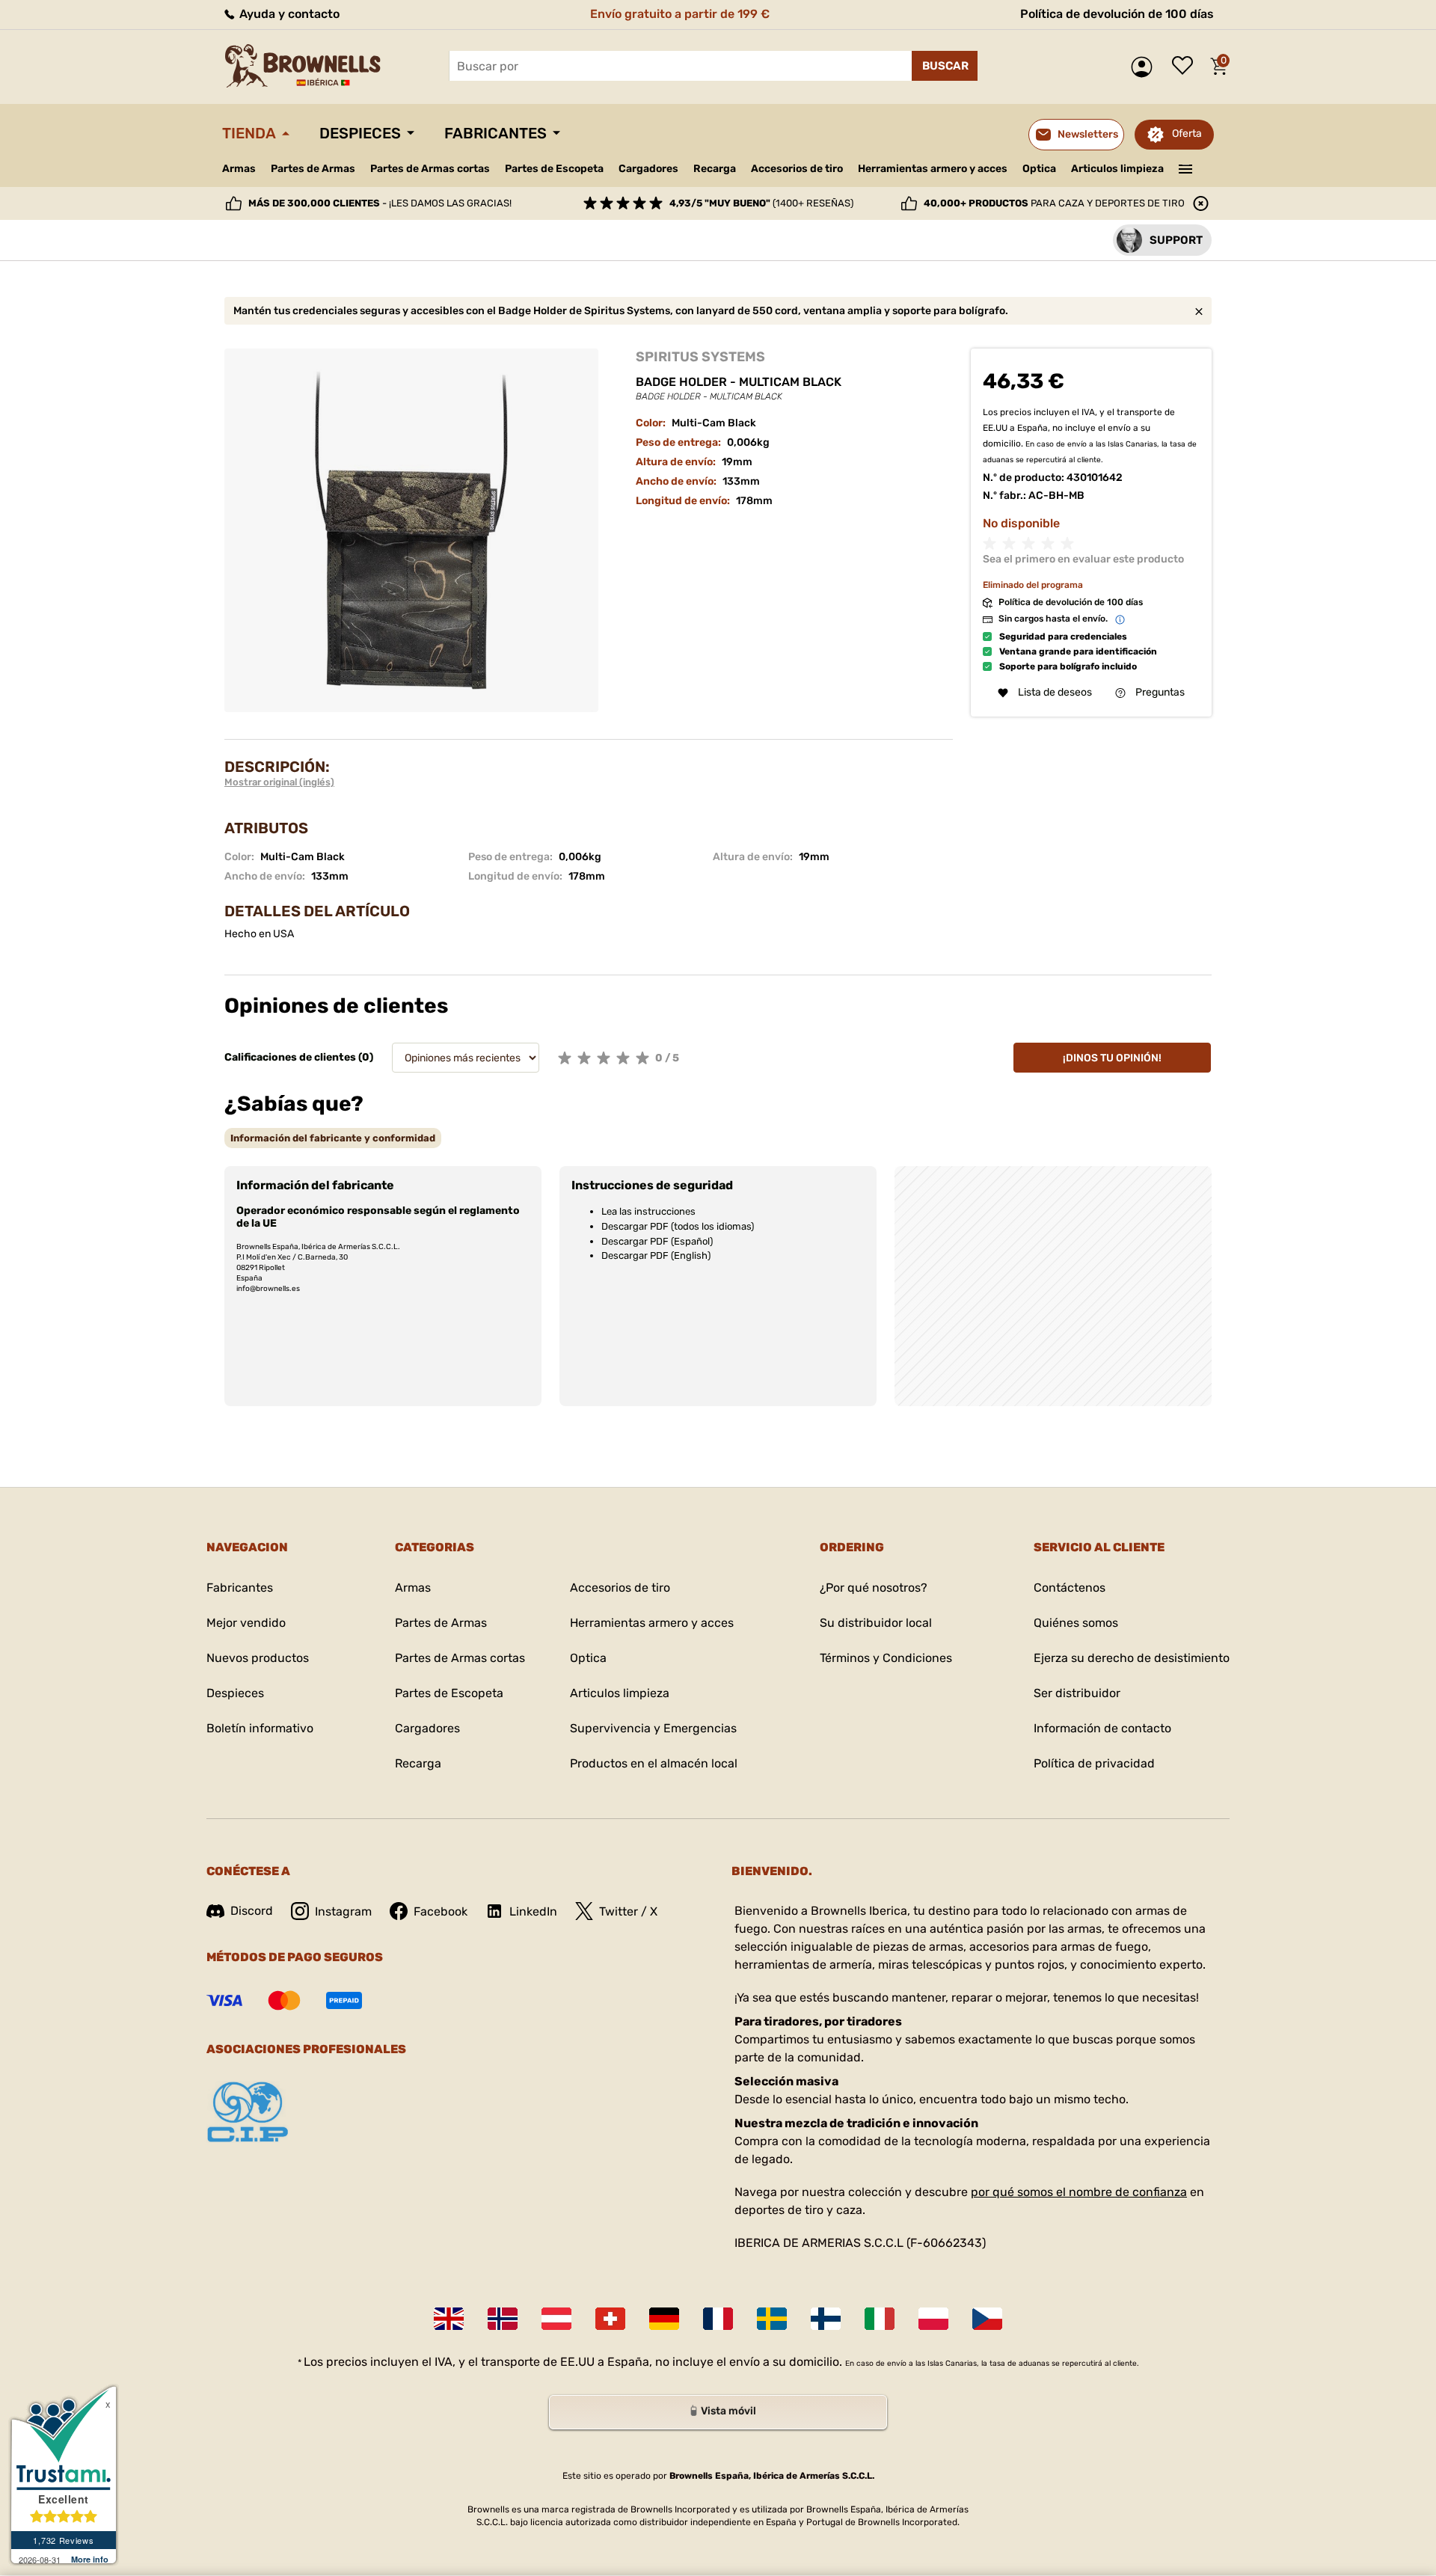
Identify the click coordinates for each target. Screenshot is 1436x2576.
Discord (252, 1911)
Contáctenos (1070, 1588)
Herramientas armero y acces (933, 169)
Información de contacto (1102, 1728)
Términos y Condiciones (886, 1658)
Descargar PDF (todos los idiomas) (678, 1226)
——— (1186, 168)
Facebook (441, 1911)
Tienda (249, 133)
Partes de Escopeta (554, 169)
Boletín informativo (260, 1728)
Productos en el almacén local (654, 1763)
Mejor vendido (246, 1623)
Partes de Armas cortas (430, 169)
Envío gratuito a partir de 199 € (680, 14)
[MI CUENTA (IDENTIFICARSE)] (1145, 67)
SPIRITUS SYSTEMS (700, 357)
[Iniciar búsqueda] (945, 66)
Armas (239, 169)
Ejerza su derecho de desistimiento (1132, 1658)
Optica (1039, 169)
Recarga (715, 169)
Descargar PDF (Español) (657, 1241)
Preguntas (1160, 693)
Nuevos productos (258, 1658)
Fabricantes (495, 133)
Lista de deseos (1186, 67)
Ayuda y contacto (288, 14)
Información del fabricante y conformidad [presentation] (333, 1138)
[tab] (333, 1138)
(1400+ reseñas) (761, 203)
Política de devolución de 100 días (1117, 14)
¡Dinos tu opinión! (1112, 1058)
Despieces (360, 133)
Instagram (343, 1911)
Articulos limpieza (1117, 169)
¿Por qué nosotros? (874, 1588)
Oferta (1187, 134)
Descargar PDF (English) (656, 1255)
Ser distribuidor (1077, 1693)
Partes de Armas (313, 169)
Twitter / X (628, 1911)
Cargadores (648, 169)
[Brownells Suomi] (826, 2319)
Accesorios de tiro (797, 169)
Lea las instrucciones (648, 1211)
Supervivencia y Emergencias (653, 1728)
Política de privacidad (1094, 1763)
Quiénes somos (1076, 1623)
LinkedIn (533, 1911)
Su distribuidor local (876, 1623)
